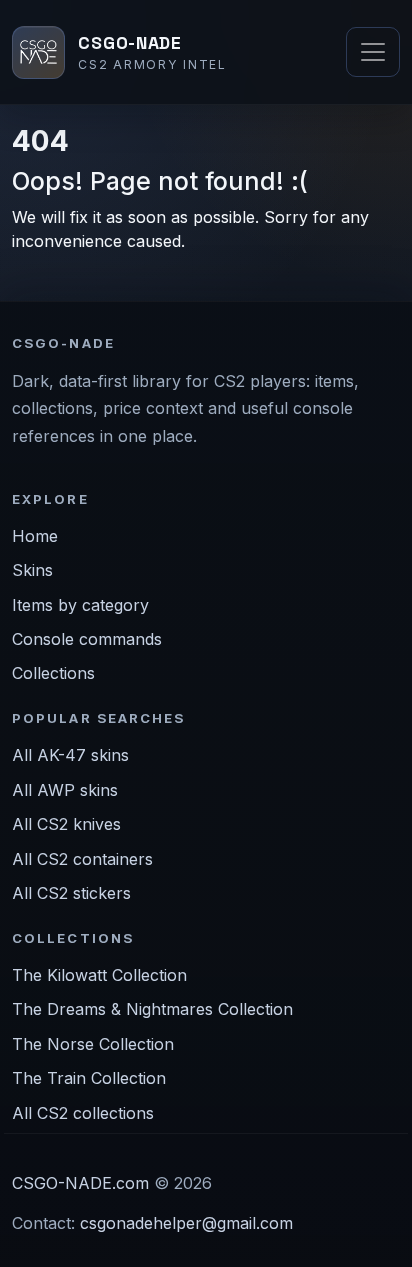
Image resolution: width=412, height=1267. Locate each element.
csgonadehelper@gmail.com (186, 1223)
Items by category (80, 605)
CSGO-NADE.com (80, 1183)
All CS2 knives (66, 824)
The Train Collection (89, 1078)
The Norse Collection (93, 1044)
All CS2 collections (83, 1113)
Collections (53, 673)
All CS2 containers (82, 859)
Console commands (87, 639)
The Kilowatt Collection (99, 975)
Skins (32, 570)
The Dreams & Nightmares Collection (152, 1009)
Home (35, 536)
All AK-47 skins (70, 755)
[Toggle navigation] (373, 52)
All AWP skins (65, 790)
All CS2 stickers (71, 893)
